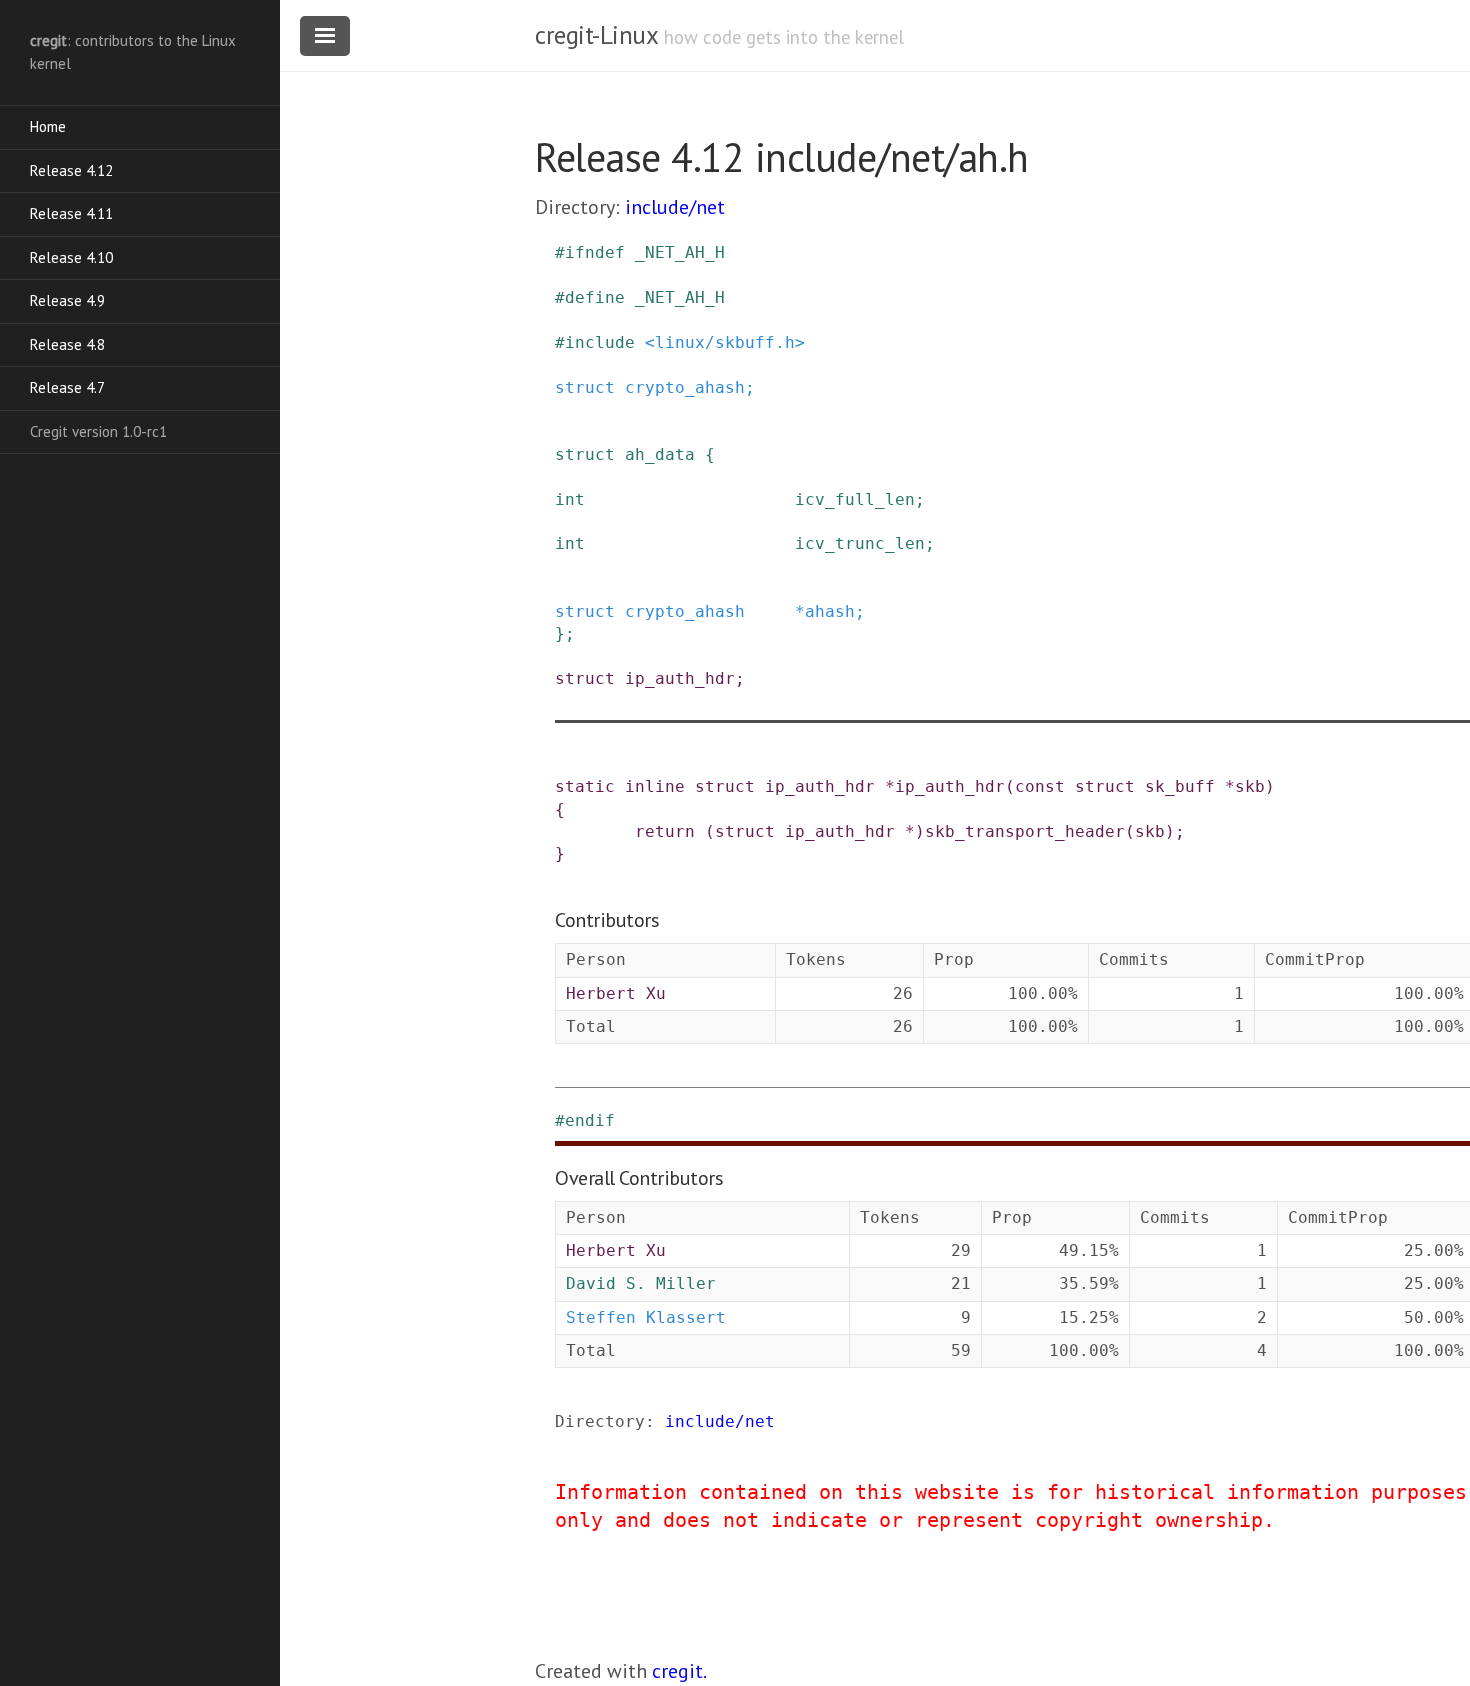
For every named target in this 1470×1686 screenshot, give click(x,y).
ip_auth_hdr (680, 678)
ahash (830, 611)
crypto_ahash (685, 387)
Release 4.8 (67, 344)
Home (48, 126)
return (665, 831)
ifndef (595, 252)
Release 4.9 (67, 300)
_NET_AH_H (680, 252)
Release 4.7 (67, 387)
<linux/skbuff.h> (725, 342)
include (600, 342)
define (595, 297)
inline (655, 786)
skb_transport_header (1025, 831)
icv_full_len (855, 499)
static (585, 786)
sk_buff (1180, 786)
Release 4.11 (71, 213)
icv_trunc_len (860, 543)
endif (590, 1120)
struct (585, 387)
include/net (675, 207)
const (1040, 786)
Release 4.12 (71, 170)
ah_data (660, 454)
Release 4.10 (71, 257)
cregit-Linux (596, 35)
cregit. (679, 1671)
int (570, 499)
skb (1250, 786)
